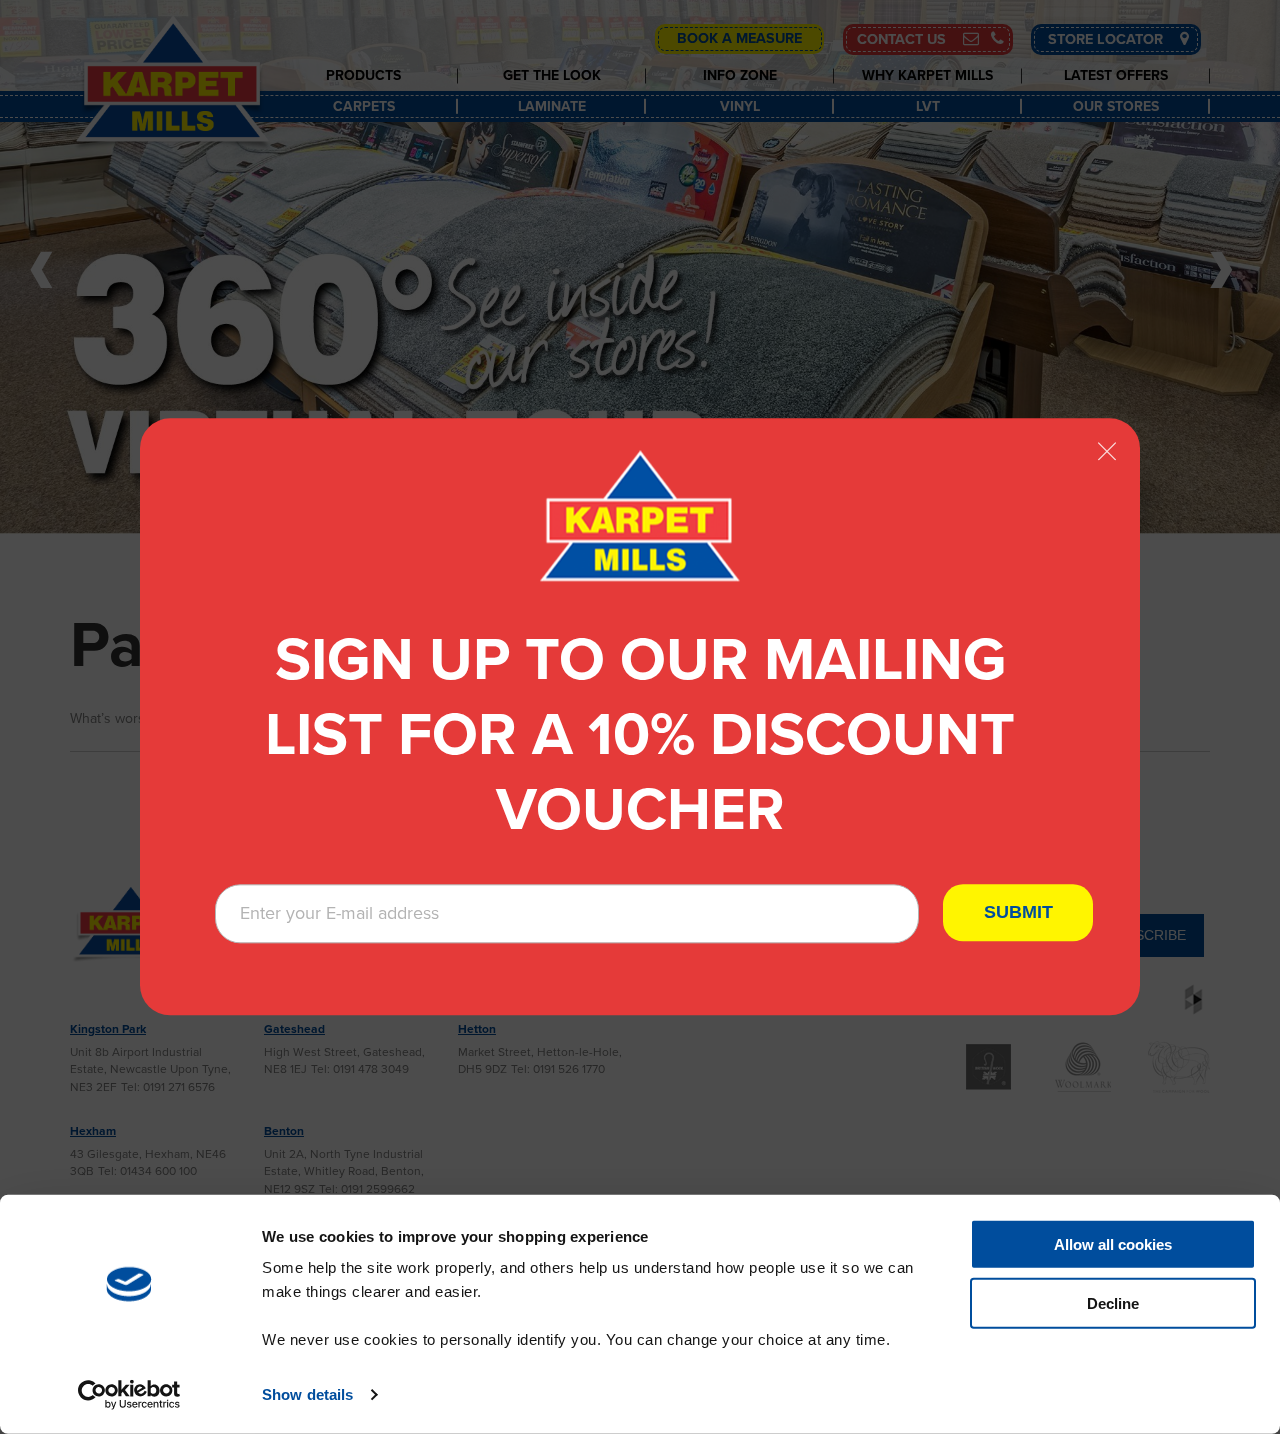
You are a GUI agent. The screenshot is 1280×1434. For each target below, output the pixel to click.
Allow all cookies (1113, 1244)
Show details (307, 1394)
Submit (1018, 913)
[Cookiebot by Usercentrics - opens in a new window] (129, 1395)
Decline (1113, 1303)
